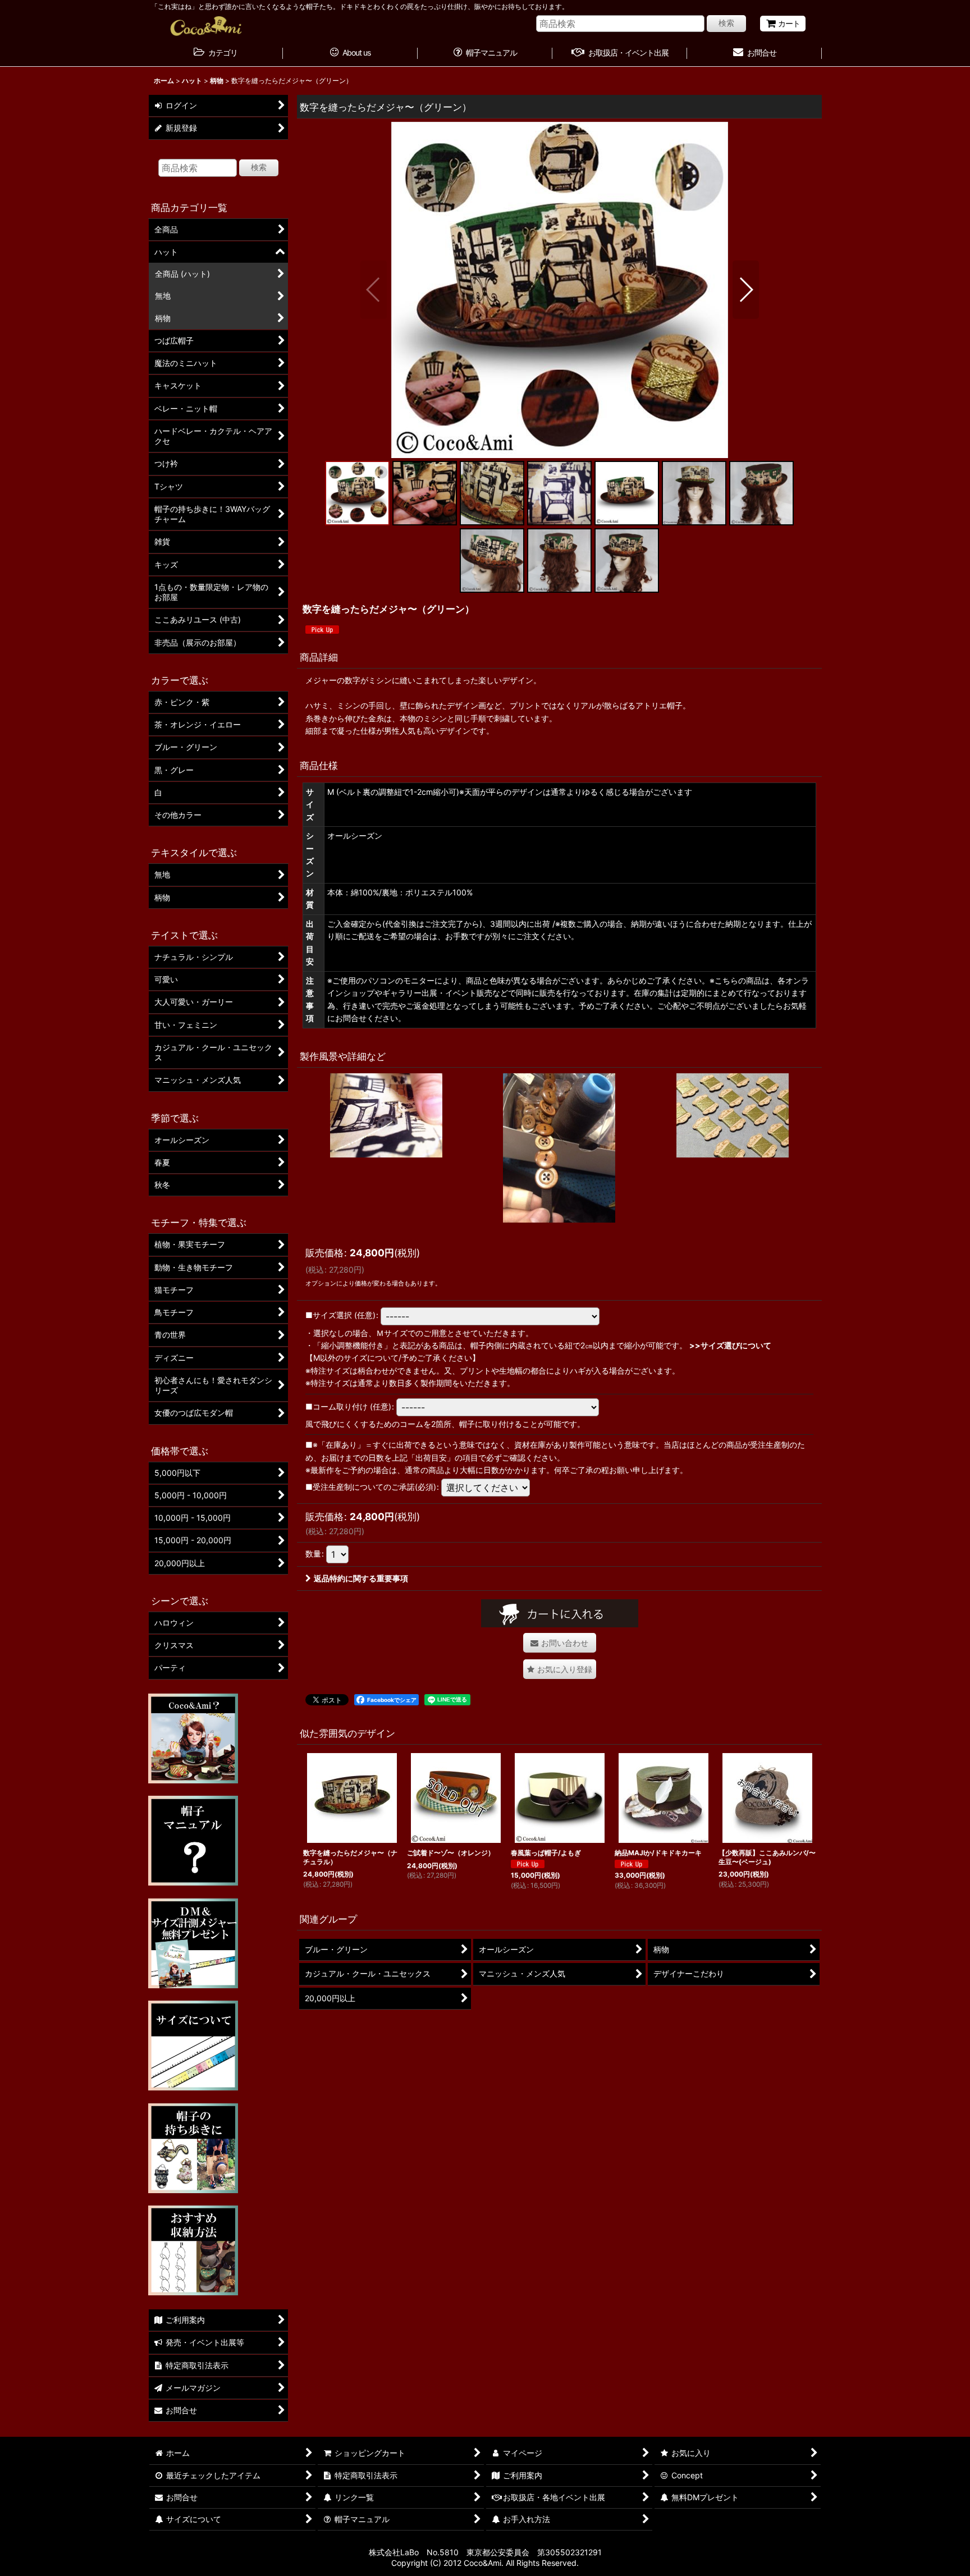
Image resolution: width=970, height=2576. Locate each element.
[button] (374, 290)
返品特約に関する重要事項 (361, 1578)
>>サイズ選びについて (730, 1345)
